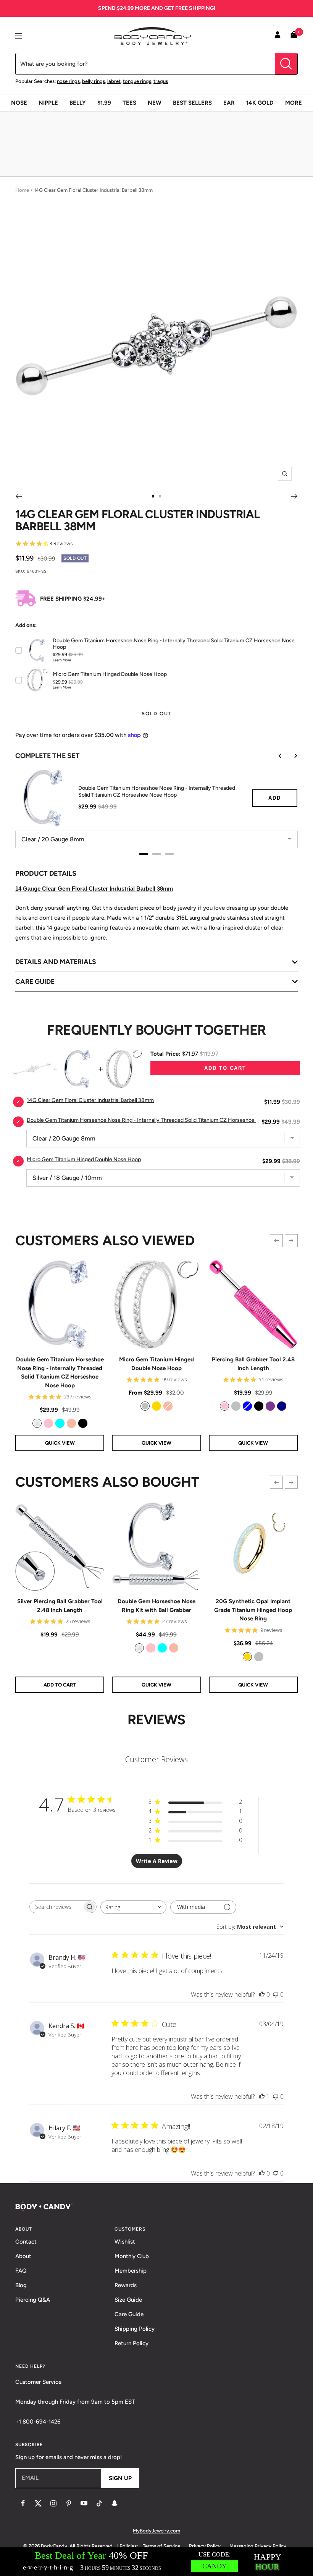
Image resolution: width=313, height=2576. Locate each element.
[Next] (294, 496)
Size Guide (128, 2300)
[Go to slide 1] (153, 496)
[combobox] (133, 1907)
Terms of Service (161, 2546)
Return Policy (131, 2343)
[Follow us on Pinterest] (69, 2503)
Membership (131, 2271)
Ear (229, 103)
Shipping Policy (135, 2329)
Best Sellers (192, 103)
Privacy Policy (205, 2546)
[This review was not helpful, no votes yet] (276, 1994)
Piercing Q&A (33, 2300)
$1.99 (104, 103)
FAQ (21, 2271)
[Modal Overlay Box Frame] (156, 2562)
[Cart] (294, 36)
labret (114, 81)
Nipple (48, 103)
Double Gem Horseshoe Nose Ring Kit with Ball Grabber (156, 1606)
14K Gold (260, 103)
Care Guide (129, 2314)
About (23, 2256)
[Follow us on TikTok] (99, 2503)
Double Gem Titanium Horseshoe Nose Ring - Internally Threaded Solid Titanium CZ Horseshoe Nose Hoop (60, 1372)
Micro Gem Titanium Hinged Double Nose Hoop (156, 1364)
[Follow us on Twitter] (38, 2503)
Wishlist (125, 2242)
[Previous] (19, 496)
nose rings (68, 81)
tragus (161, 81)
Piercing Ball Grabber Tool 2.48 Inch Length (253, 1364)
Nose (19, 103)
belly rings (94, 81)
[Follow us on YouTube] (84, 2503)
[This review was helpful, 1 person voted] (262, 2096)
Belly (78, 103)
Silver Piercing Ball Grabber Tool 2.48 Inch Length (60, 1606)
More (294, 103)
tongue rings (137, 81)
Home (22, 190)
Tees (129, 103)
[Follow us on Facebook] (23, 2503)
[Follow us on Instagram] (53, 2503)
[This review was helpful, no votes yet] (262, 1994)
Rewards (126, 2285)
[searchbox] (56, 1907)
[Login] (278, 36)
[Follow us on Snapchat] (115, 2503)
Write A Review (157, 1861)
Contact (26, 2242)
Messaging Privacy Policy (258, 2546)
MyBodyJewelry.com (156, 2531)
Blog (21, 2285)
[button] (276, 1241)
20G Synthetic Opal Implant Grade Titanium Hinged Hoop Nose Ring (253, 1610)
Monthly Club (132, 2256)
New (155, 103)
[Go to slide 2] (160, 496)
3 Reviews (61, 544)
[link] (37, 1423)
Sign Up (120, 2478)
